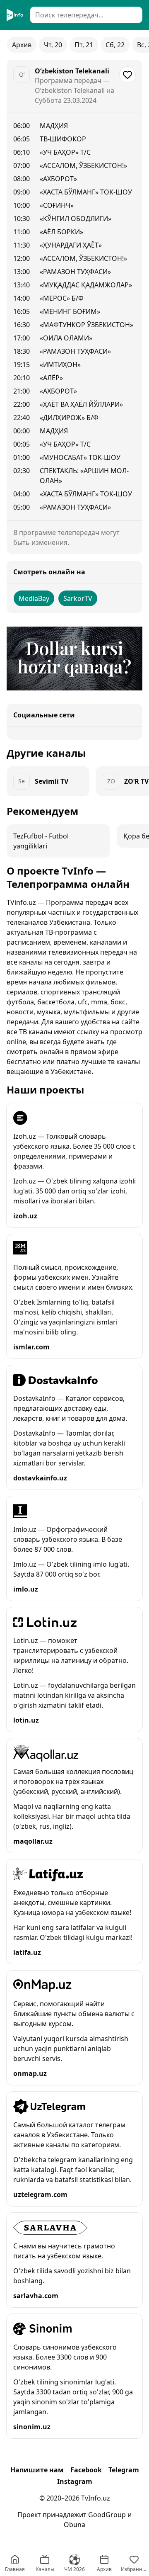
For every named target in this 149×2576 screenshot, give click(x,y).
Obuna (74, 2525)
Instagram (75, 2481)
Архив (22, 45)
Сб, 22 (115, 45)
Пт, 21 (84, 45)
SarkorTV (78, 598)
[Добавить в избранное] (127, 75)
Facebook (86, 2470)
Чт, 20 (53, 45)
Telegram (124, 2470)
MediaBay (34, 598)
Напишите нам (37, 2470)
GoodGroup (107, 2515)
